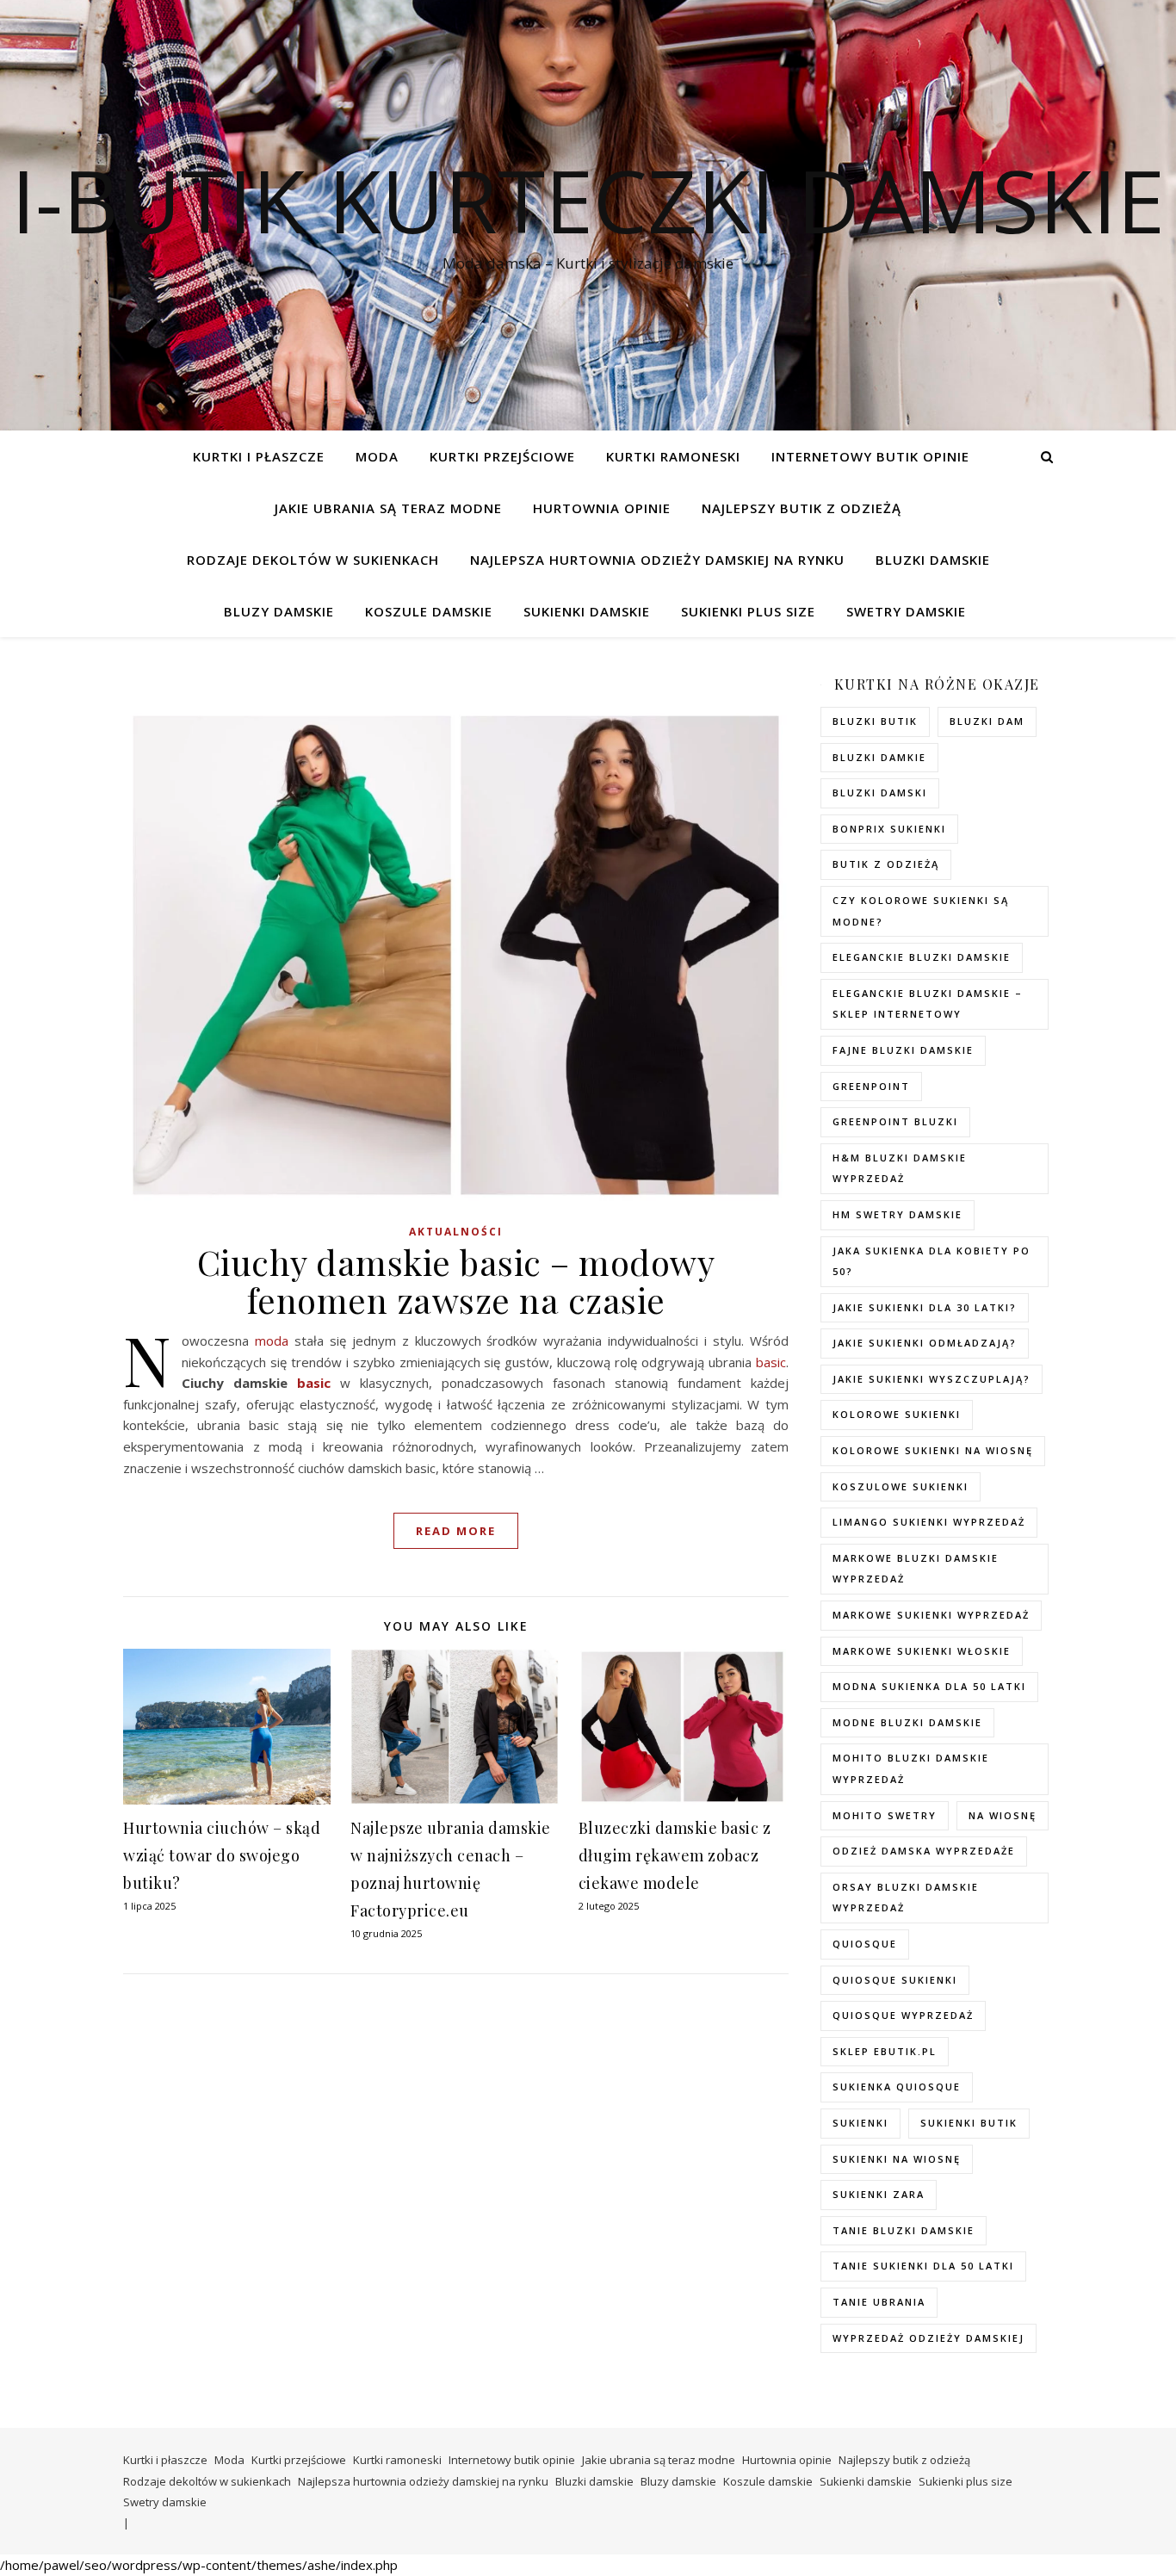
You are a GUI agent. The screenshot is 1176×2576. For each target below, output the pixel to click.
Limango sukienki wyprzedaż (929, 1522)
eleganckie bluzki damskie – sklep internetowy (928, 1004)
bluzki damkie (879, 757)
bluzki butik (875, 721)
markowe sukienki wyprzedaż (931, 1615)
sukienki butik (969, 2123)
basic (771, 1362)
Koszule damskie (429, 611)
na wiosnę (1003, 1815)
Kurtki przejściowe (502, 456)
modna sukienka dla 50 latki (929, 1686)
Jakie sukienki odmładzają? (925, 1343)
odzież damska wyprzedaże (924, 1851)
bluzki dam (987, 721)
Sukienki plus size (748, 611)
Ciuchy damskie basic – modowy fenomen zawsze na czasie (456, 1281)
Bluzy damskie (279, 611)
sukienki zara (879, 2194)
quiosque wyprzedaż (903, 2015)
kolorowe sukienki (897, 1414)
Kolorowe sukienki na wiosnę (933, 1450)
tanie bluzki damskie (904, 2230)
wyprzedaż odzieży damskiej (928, 2338)
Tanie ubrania (879, 2302)
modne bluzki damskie (907, 1722)
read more (456, 1531)
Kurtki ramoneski (673, 456)
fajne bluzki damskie (903, 1050)
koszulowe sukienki (901, 1486)
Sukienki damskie (587, 611)
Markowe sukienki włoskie (922, 1651)
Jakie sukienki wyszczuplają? (932, 1379)
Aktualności (456, 1232)
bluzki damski (880, 793)
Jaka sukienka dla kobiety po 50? (932, 1261)
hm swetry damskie (897, 1214)
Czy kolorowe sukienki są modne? (921, 911)
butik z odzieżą (886, 864)
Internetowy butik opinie (870, 456)
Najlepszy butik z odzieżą (802, 508)
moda (272, 1341)
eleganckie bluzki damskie (922, 957)
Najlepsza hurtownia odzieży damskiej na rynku (657, 560)
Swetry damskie (906, 611)
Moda (377, 456)
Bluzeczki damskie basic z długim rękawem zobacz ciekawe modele (675, 1855)
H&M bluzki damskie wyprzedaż (900, 1168)
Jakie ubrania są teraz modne (388, 508)
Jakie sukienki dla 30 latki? (925, 1307)
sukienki (860, 2123)
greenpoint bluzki (895, 1121)
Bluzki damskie (933, 560)
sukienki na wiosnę (897, 2159)
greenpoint (871, 1086)
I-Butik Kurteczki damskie (588, 200)
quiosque (865, 1944)
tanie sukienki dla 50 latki (923, 2266)
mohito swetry (885, 1815)
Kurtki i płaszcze (259, 456)
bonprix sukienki (889, 829)
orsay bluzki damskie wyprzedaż (906, 1898)
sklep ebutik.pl (885, 2051)
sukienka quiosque (897, 2087)
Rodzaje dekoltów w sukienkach (313, 560)
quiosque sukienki (895, 1980)
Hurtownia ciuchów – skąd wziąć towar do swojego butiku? (222, 1855)
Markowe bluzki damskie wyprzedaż (916, 1569)
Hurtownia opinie (602, 508)
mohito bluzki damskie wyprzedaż (911, 1768)
